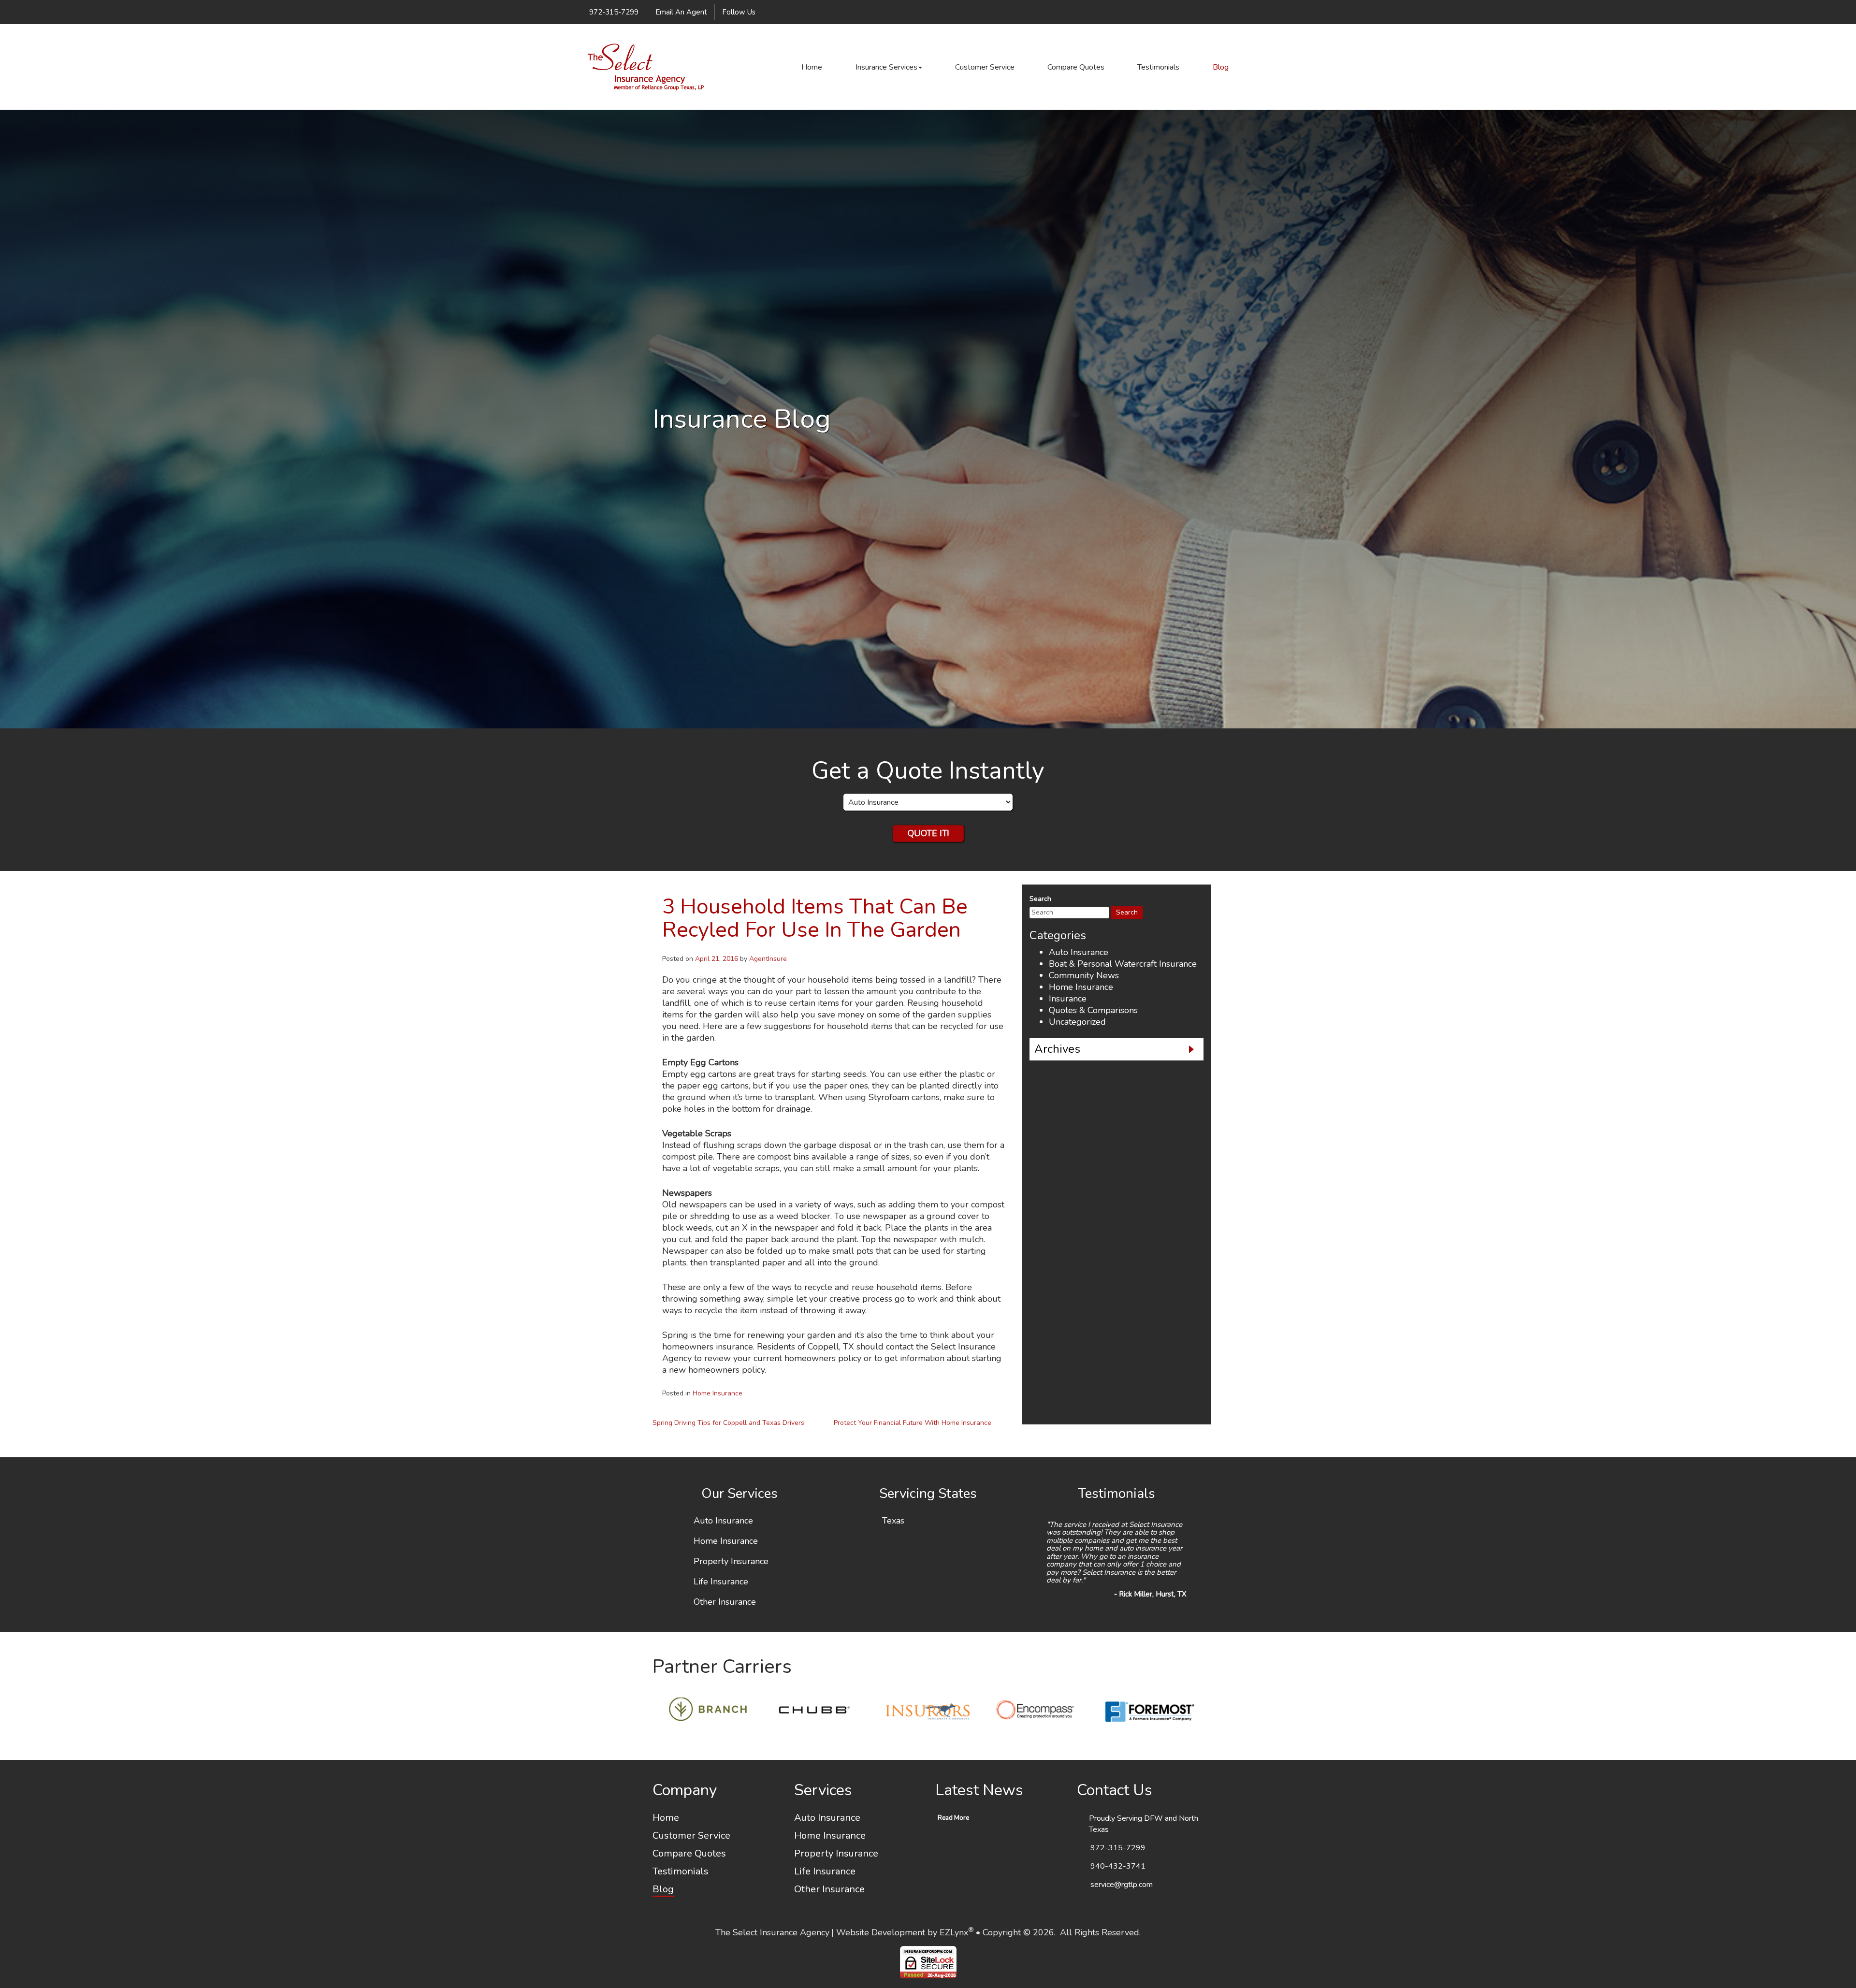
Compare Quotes (1076, 67)
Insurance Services (886, 67)
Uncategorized (1077, 1022)
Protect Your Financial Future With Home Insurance (913, 1423)
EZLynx (954, 1941)
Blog (1221, 67)
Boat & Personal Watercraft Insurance (1123, 964)
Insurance (1068, 999)
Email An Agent (680, 12)
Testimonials (1158, 67)
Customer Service (985, 67)
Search (1040, 899)
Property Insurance (731, 1562)
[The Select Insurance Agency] (645, 67)
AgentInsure (768, 959)
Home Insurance (718, 1393)
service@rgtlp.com (1122, 1893)
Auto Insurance (1079, 952)
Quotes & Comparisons (1093, 1010)
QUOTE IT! (928, 833)
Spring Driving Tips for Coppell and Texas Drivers (728, 1423)
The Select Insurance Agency (772, 1941)
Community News (1084, 975)
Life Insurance (721, 1582)
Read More (953, 1827)
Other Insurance (725, 1602)
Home (812, 67)
